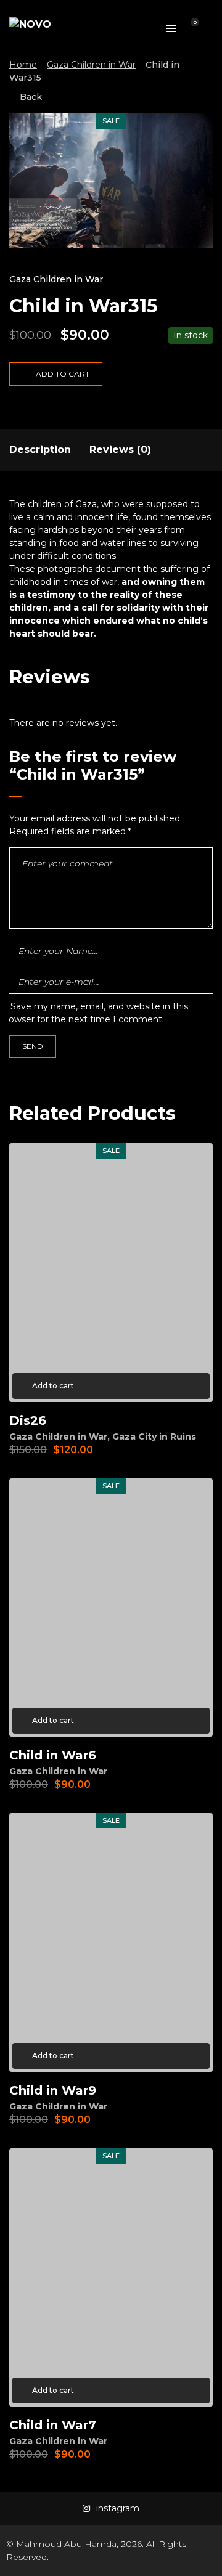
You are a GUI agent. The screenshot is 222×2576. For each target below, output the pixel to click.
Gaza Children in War (91, 65)
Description (40, 450)
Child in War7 (53, 2425)
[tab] (40, 450)
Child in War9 (53, 2090)
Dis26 (28, 1420)
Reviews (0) (120, 450)
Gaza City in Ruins (154, 1437)
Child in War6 (53, 1755)
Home (23, 65)
